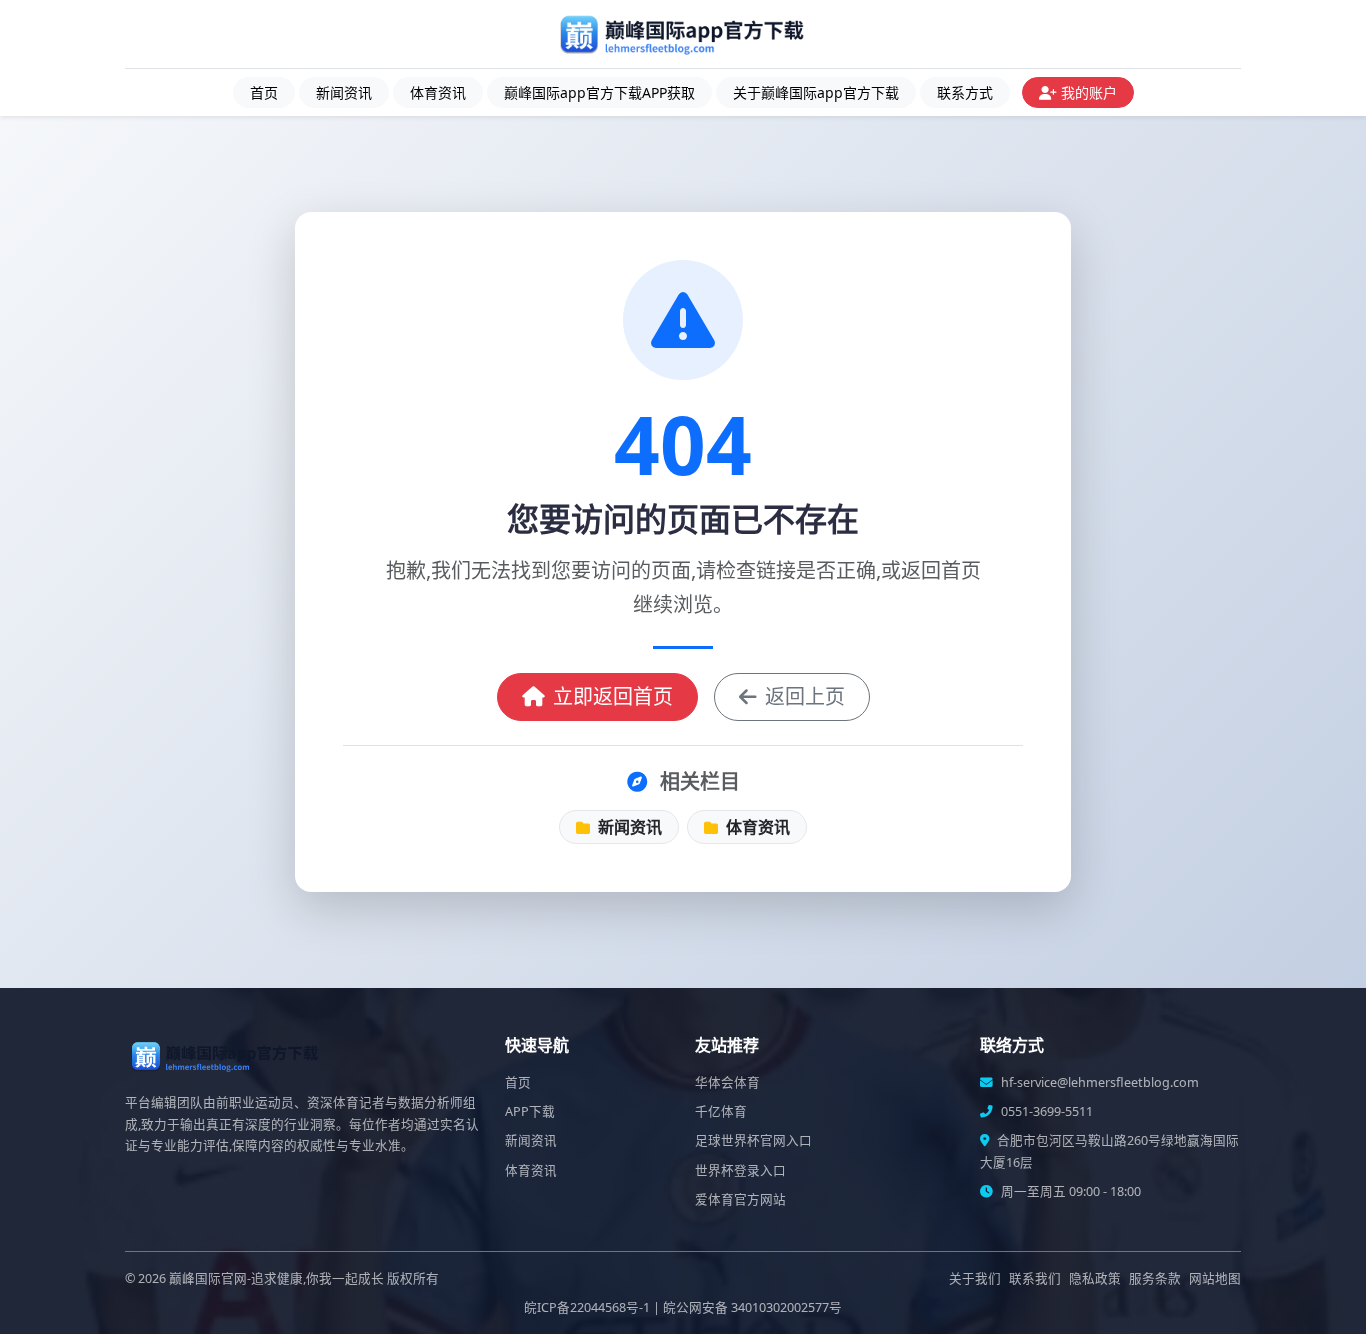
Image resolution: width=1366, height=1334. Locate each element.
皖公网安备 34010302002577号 (752, 1307)
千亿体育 (721, 1111)
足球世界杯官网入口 (753, 1140)
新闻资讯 (344, 92)
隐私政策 (1095, 1278)
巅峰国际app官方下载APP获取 (599, 92)
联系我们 (1035, 1278)
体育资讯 (438, 92)
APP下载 (530, 1111)
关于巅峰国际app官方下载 (816, 92)
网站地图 (1215, 1278)
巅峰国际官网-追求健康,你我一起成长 (276, 1278)
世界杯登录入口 (740, 1170)
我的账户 (1089, 92)
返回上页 (805, 696)
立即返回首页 (613, 696)
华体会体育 (727, 1082)
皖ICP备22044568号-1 (587, 1307)
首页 (264, 92)
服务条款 (1155, 1278)
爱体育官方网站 (740, 1199)
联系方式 (965, 92)
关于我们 (975, 1278)
